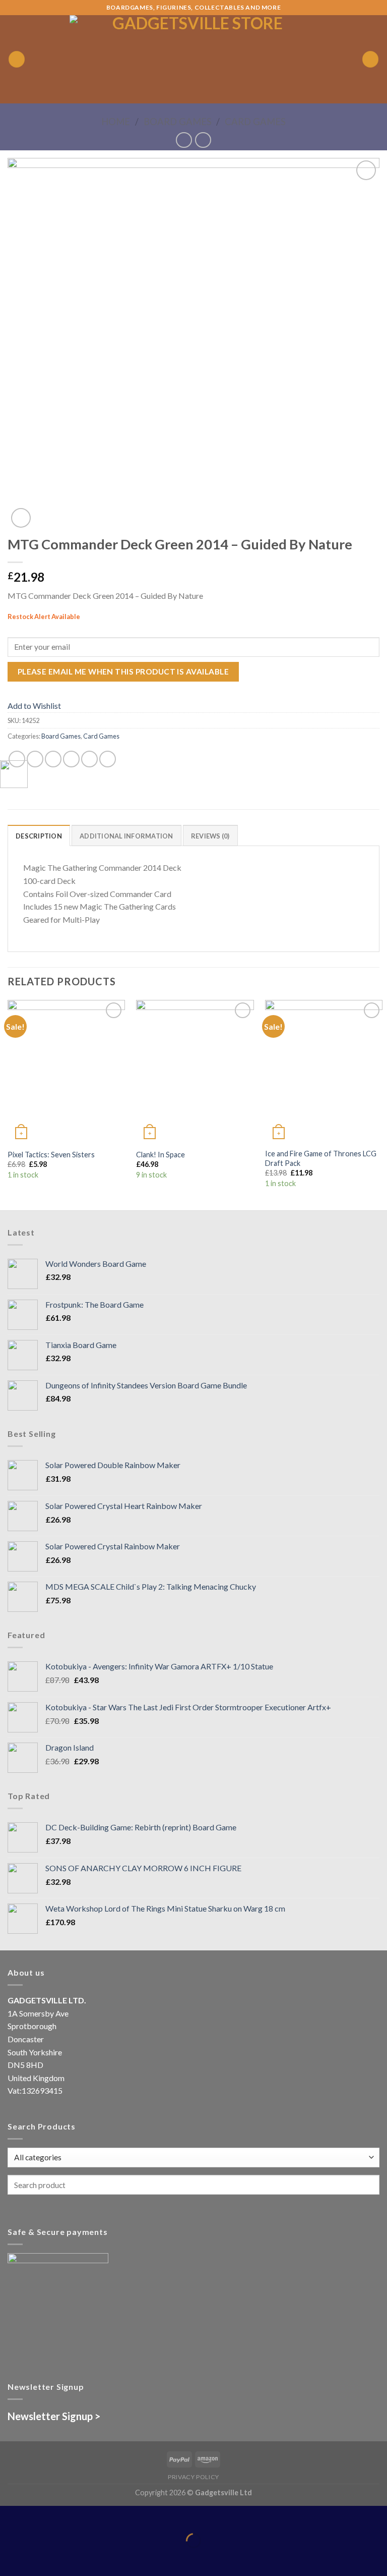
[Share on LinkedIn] (108, 759)
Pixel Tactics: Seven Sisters (51, 1155)
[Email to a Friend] (71, 759)
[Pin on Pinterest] (89, 759)
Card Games (255, 122)
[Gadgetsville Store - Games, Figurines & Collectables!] (194, 59)
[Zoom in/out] (39, 2516)
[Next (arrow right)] (39, 2558)
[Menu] (17, 59)
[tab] (39, 835)
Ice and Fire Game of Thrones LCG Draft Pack (321, 1158)
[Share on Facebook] (35, 759)
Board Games (178, 122)
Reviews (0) (210, 836)
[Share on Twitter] (53, 759)
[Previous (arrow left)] (10, 2558)
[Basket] (370, 59)
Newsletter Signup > (54, 2416)
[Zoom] (21, 518)
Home (116, 122)
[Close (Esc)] (10, 2516)
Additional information (126, 836)
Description (39, 836)
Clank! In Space (160, 1155)
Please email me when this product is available (123, 671)
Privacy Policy (193, 2477)
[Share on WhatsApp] (17, 759)
